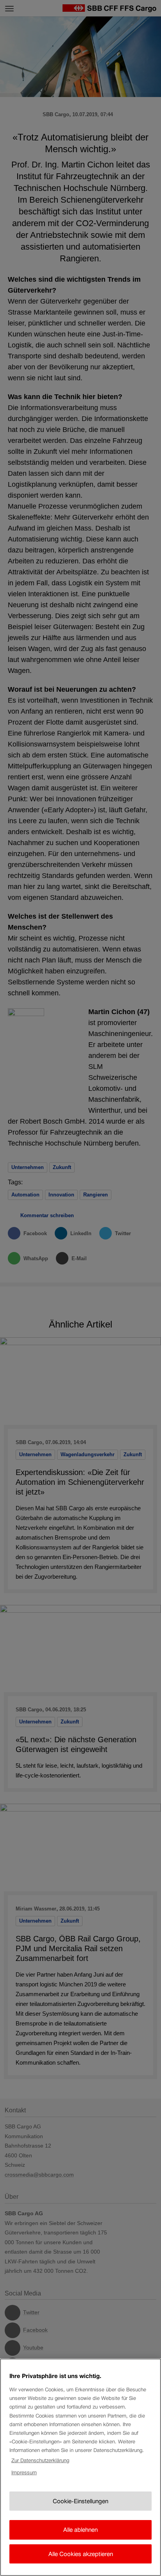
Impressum (24, 2473)
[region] (80, 2467)
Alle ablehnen (80, 2530)
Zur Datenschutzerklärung (40, 2460)
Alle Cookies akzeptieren (81, 2554)
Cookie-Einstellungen (80, 2501)
